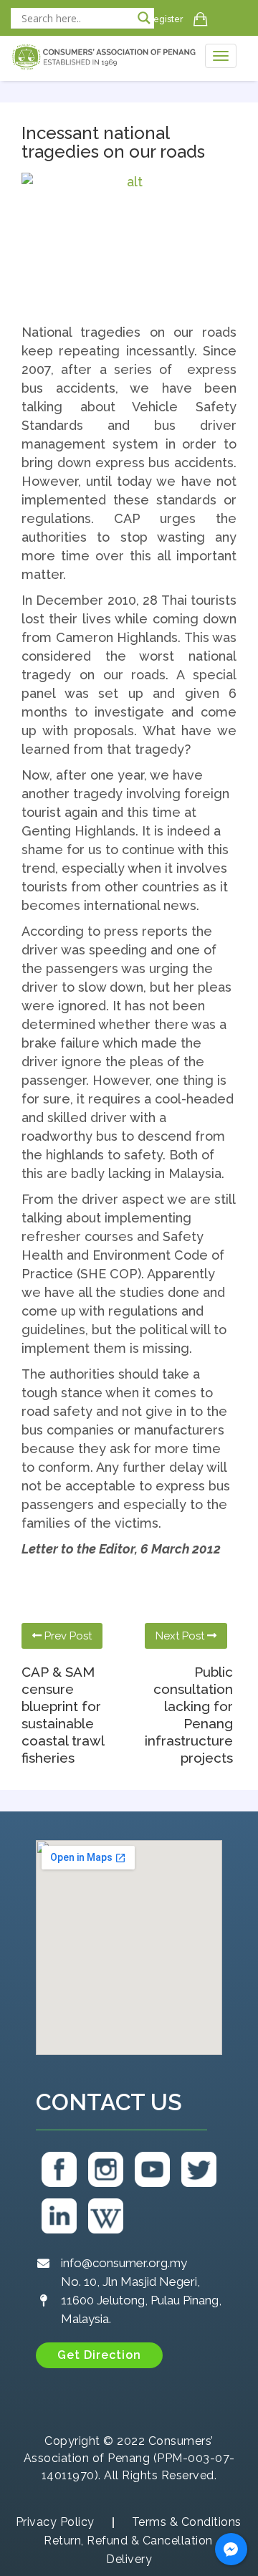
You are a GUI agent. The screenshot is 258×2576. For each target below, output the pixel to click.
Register (165, 19)
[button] (99, 2355)
